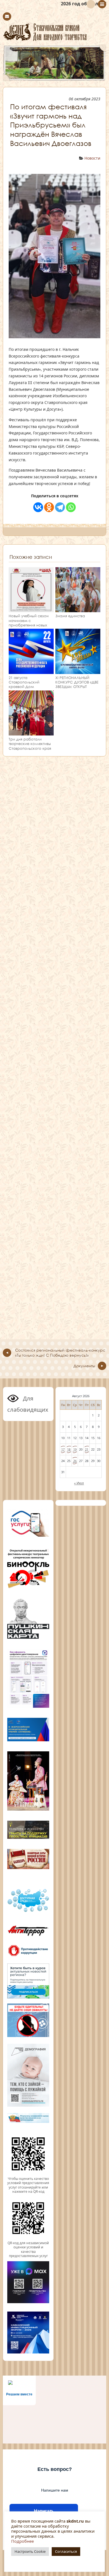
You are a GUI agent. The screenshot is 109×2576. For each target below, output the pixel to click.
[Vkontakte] (38, 507)
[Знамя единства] (78, 610)
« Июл (79, 1483)
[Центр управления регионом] (28, 1981)
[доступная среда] (28, 1912)
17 (63, 1449)
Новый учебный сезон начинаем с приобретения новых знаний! (29, 623)
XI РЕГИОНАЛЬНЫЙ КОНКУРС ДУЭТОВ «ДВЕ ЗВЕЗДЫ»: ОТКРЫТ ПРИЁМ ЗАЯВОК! (77, 684)
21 (87, 1449)
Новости (92, 158)
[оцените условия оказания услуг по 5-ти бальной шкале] (28, 2174)
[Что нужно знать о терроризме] (28, 1937)
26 (75, 1461)
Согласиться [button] (66, 2551)
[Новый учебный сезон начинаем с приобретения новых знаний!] (31, 610)
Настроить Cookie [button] (30, 2551)
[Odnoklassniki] (49, 507)
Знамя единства (70, 616)
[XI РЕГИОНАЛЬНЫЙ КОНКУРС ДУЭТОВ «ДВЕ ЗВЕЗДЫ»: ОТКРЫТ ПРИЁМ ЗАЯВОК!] (78, 671)
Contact (7, 16)
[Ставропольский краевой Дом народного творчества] (54, 32)
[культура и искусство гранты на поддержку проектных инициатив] (28, 1838)
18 (69, 1449)
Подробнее (22, 2541)
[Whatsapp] (71, 507)
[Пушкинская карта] (28, 1638)
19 (75, 1449)
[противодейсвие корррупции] (28, 1956)
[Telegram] (60, 507)
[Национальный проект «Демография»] (28, 2106)
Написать (44, 2511)
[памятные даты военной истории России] (28, 1868)
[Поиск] (91, 4)
